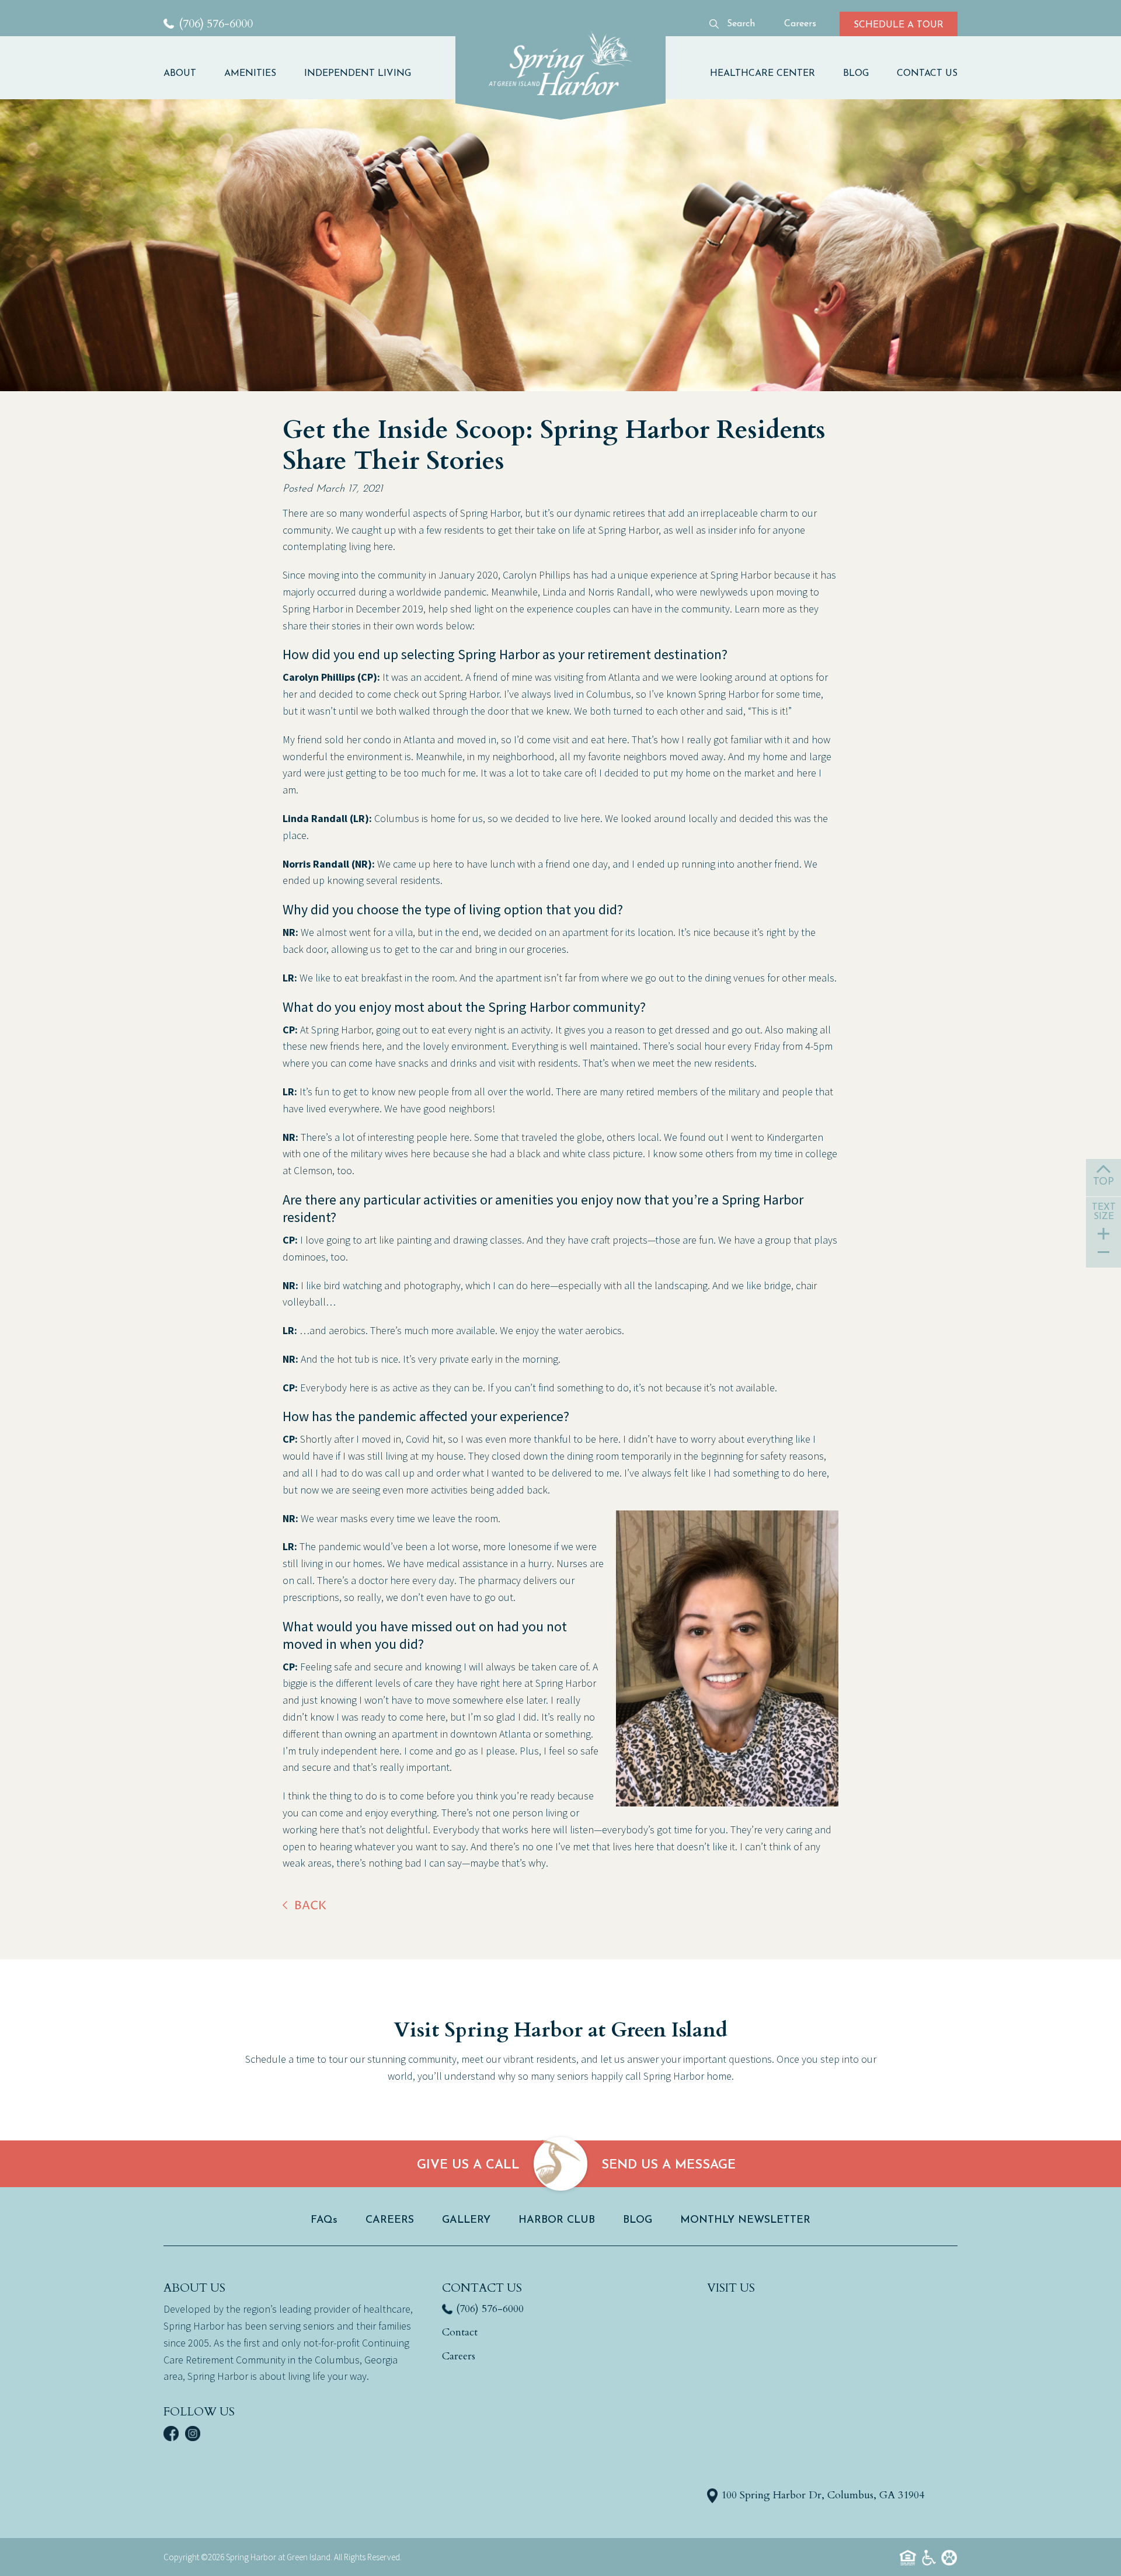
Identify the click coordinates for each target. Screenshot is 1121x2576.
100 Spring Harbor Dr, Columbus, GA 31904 (823, 2495)
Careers (459, 2356)
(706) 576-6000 (490, 2309)
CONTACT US (927, 74)
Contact (460, 2332)
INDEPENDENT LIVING (358, 74)
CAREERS (390, 2220)
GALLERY (466, 2220)
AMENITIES (250, 74)
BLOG (856, 74)
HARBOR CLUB (557, 2220)
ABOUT (180, 74)
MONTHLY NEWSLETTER (745, 2220)
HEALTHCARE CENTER (763, 74)
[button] (187, 74)
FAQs (324, 2220)
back (310, 1906)
